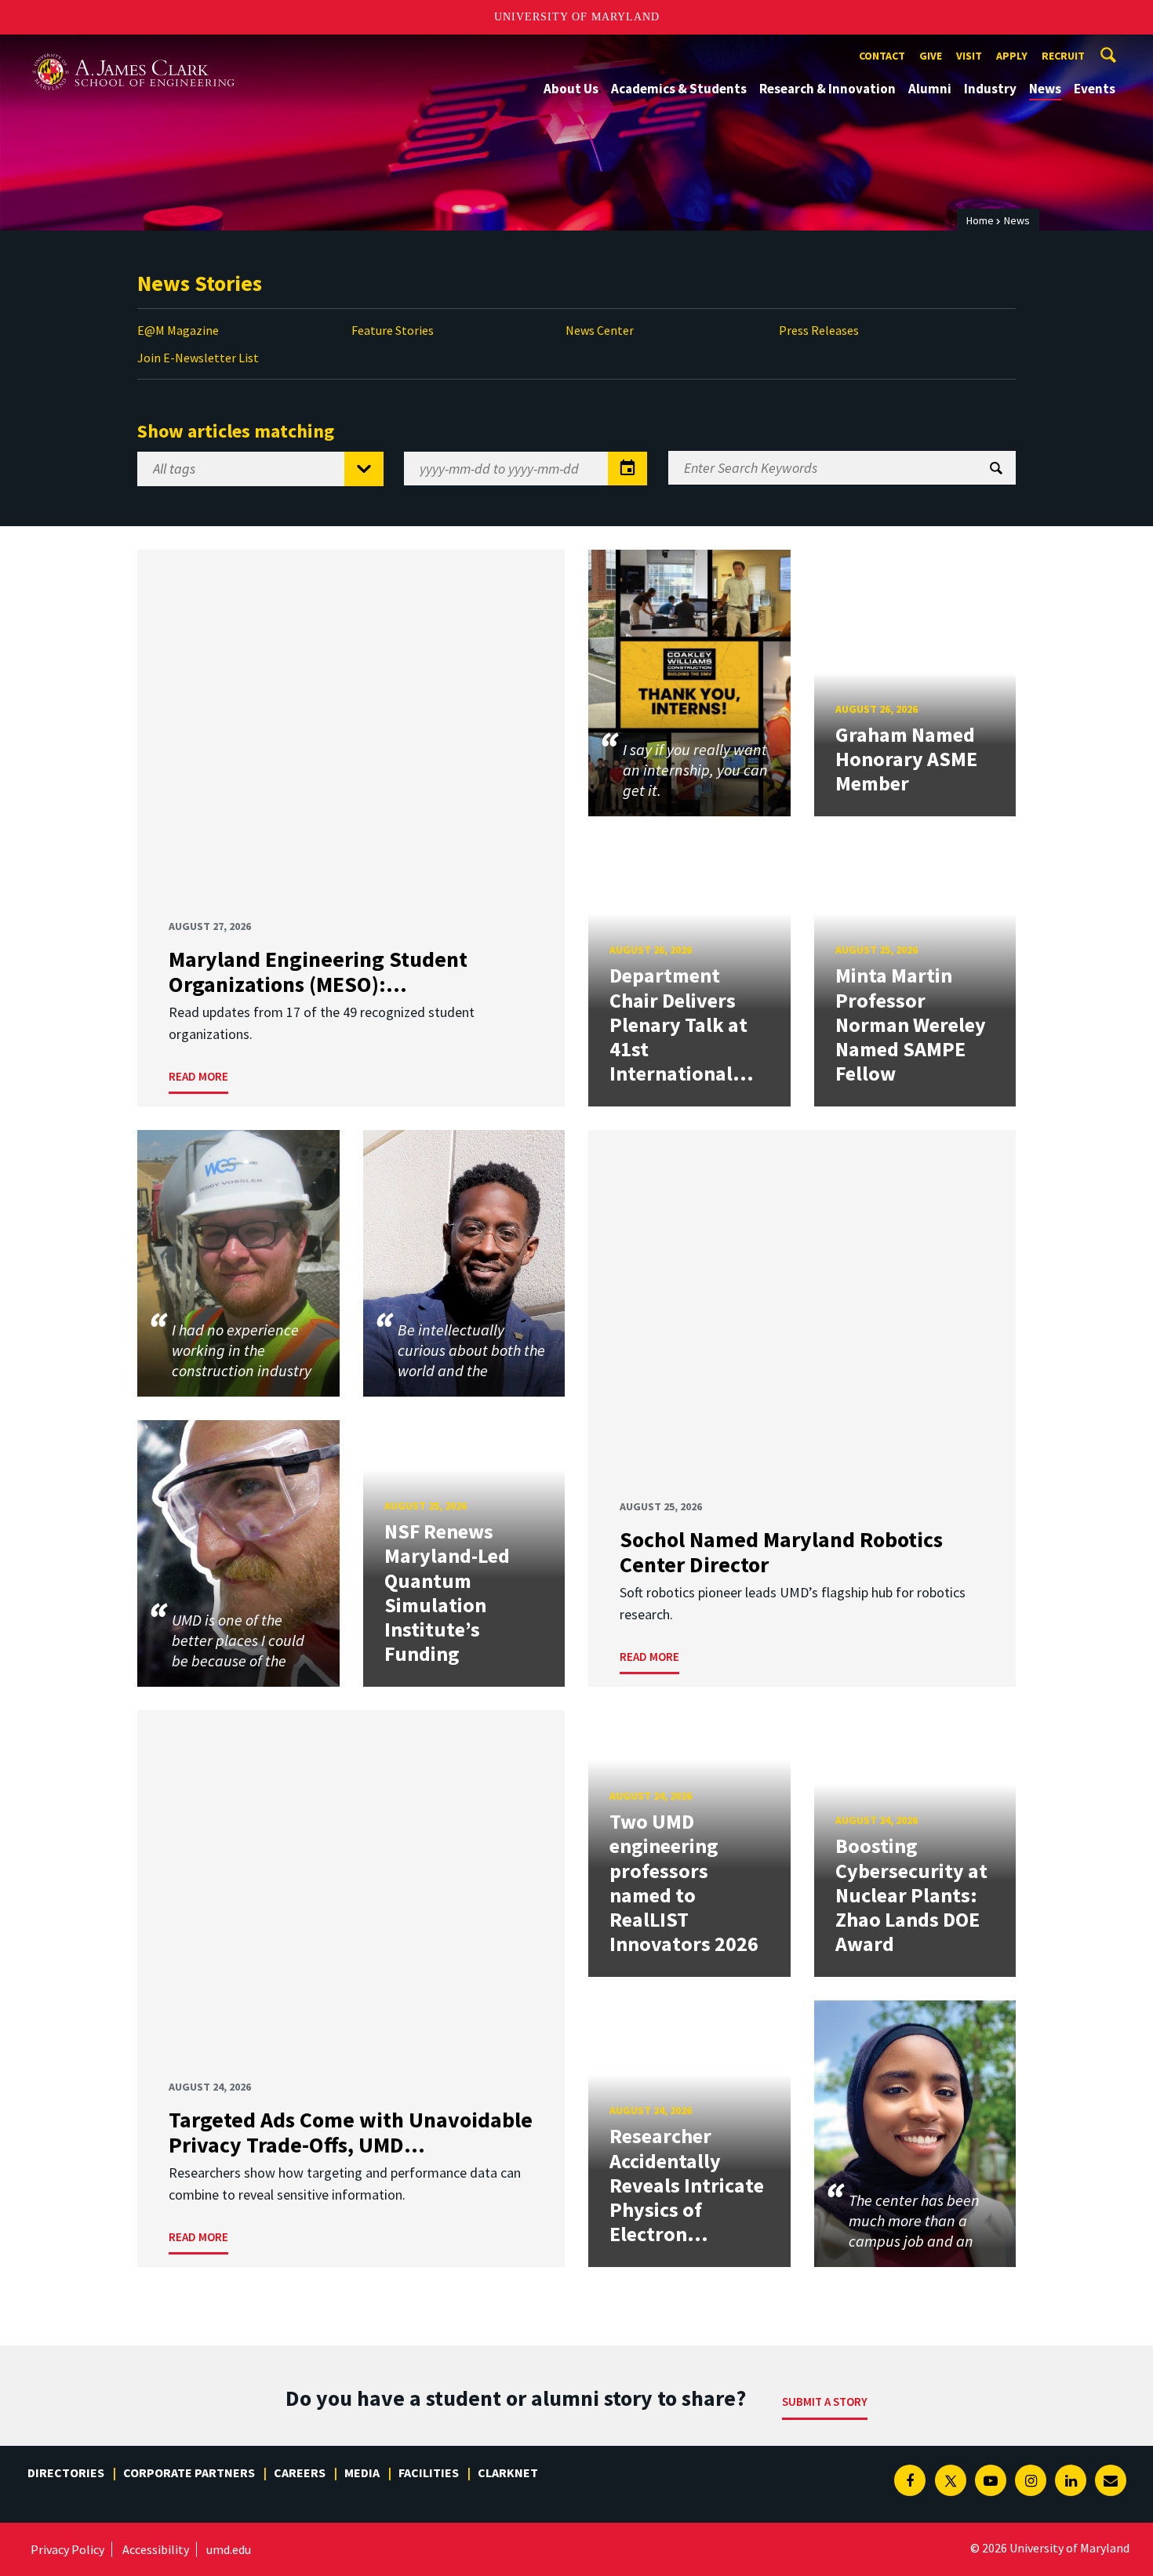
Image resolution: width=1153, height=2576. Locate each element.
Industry (990, 89)
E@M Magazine (178, 330)
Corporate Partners (189, 2472)
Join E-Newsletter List (198, 358)
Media (362, 2472)
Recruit (1063, 56)
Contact (882, 56)
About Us (571, 89)
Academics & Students (679, 89)
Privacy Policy (67, 2549)
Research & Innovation (827, 89)
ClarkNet (508, 2472)
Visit (969, 56)
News (1045, 89)
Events (1095, 89)
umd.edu (229, 2549)
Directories (66, 2472)
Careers (300, 2472)
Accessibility (156, 2549)
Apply (1012, 56)
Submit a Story (825, 2402)
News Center (600, 330)
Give (931, 56)
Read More (198, 1076)
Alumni (930, 89)
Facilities (429, 2472)
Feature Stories (393, 330)
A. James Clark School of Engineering (133, 49)
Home (980, 220)
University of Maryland (577, 17)
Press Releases (819, 330)
